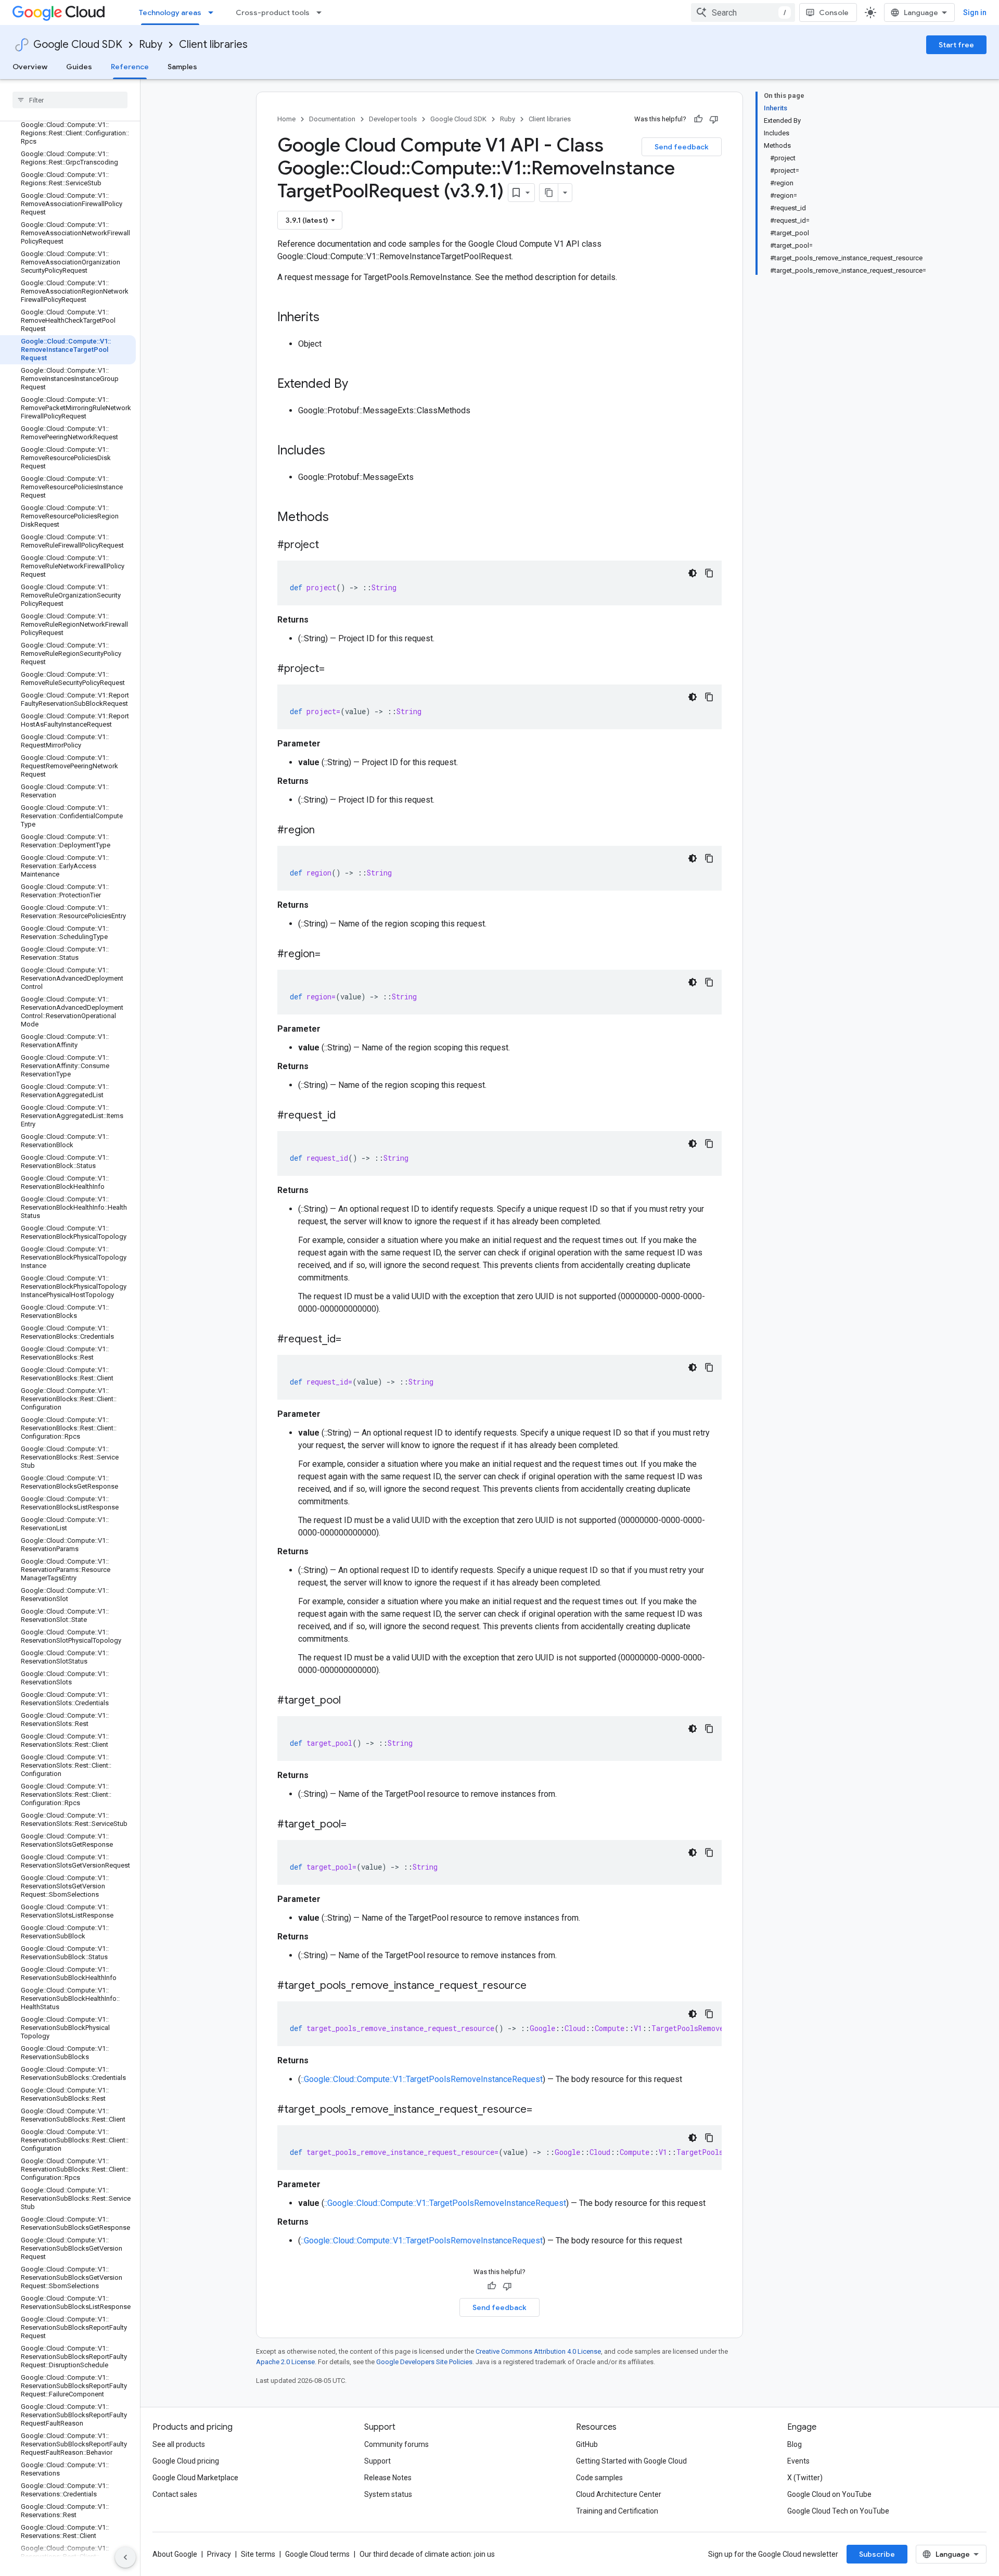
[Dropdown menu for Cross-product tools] (322, 12)
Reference (130, 67)
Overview (30, 67)
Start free (956, 45)
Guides (79, 67)
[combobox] (743, 12)
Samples (182, 67)
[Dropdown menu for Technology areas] (214, 12)
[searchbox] (70, 100)
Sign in (975, 12)
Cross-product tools (273, 12)
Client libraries (213, 45)
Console (834, 12)
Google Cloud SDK (78, 45)
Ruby (151, 45)
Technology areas (170, 12)
